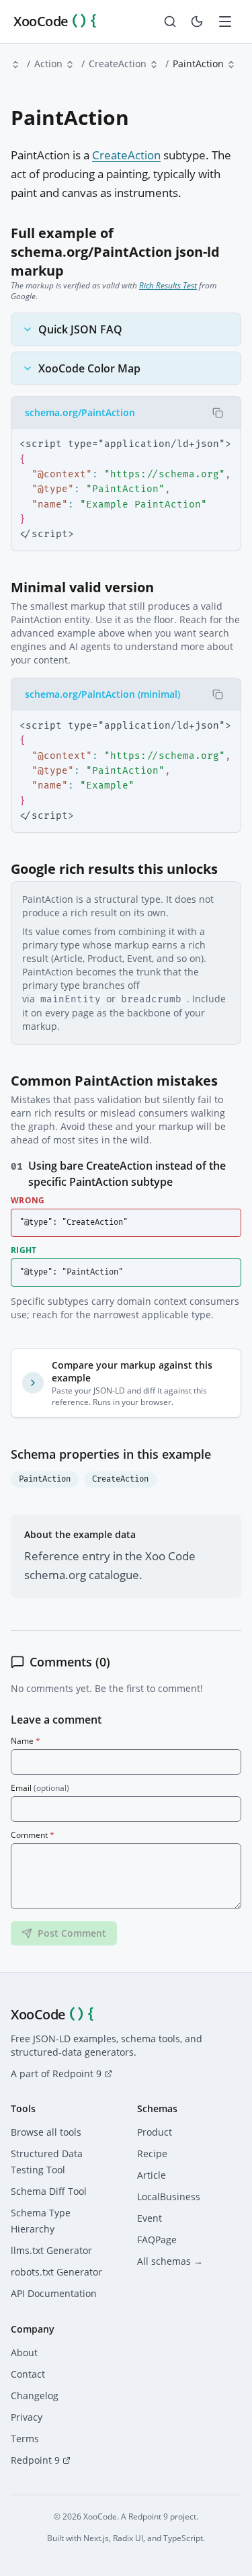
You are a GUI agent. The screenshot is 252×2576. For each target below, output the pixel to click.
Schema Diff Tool (49, 2191)
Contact (28, 2374)
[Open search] (170, 22)
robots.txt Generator (56, 2272)
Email (40, 1788)
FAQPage (157, 2240)
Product (155, 2132)
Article (152, 2175)
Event (150, 2218)
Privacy (27, 2417)
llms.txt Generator (51, 2250)
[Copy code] (218, 413)
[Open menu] (225, 22)
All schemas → (170, 2261)
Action (48, 64)
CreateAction (118, 64)
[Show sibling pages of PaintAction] (231, 65)
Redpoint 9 (35, 2460)
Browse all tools (46, 2132)
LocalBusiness (169, 2197)
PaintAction (45, 1479)
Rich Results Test (168, 285)
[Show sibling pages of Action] (70, 65)
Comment (33, 1835)
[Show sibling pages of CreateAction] (154, 65)
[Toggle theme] (197, 22)
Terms (25, 2439)
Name (26, 1741)
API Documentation (54, 2293)
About (24, 2352)
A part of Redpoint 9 (56, 2074)
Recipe (152, 2154)
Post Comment (72, 1933)
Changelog (35, 2396)
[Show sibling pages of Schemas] (15, 65)
